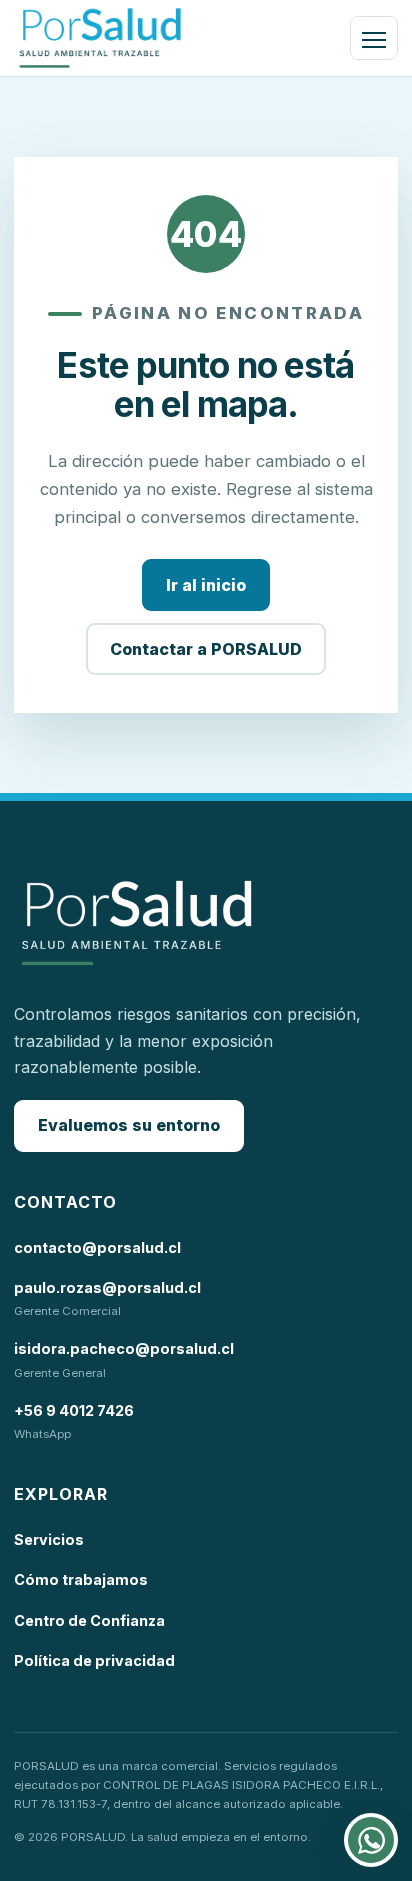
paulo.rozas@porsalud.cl (107, 1287)
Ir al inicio (206, 585)
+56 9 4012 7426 (74, 1410)
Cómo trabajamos (81, 1579)
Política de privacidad (94, 1660)
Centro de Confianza (89, 1620)
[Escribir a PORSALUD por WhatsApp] (371, 1840)
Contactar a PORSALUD (206, 649)
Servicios (49, 1539)
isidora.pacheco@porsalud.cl (124, 1348)
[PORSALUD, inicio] (100, 38)
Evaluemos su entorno (129, 1125)
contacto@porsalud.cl (97, 1247)
